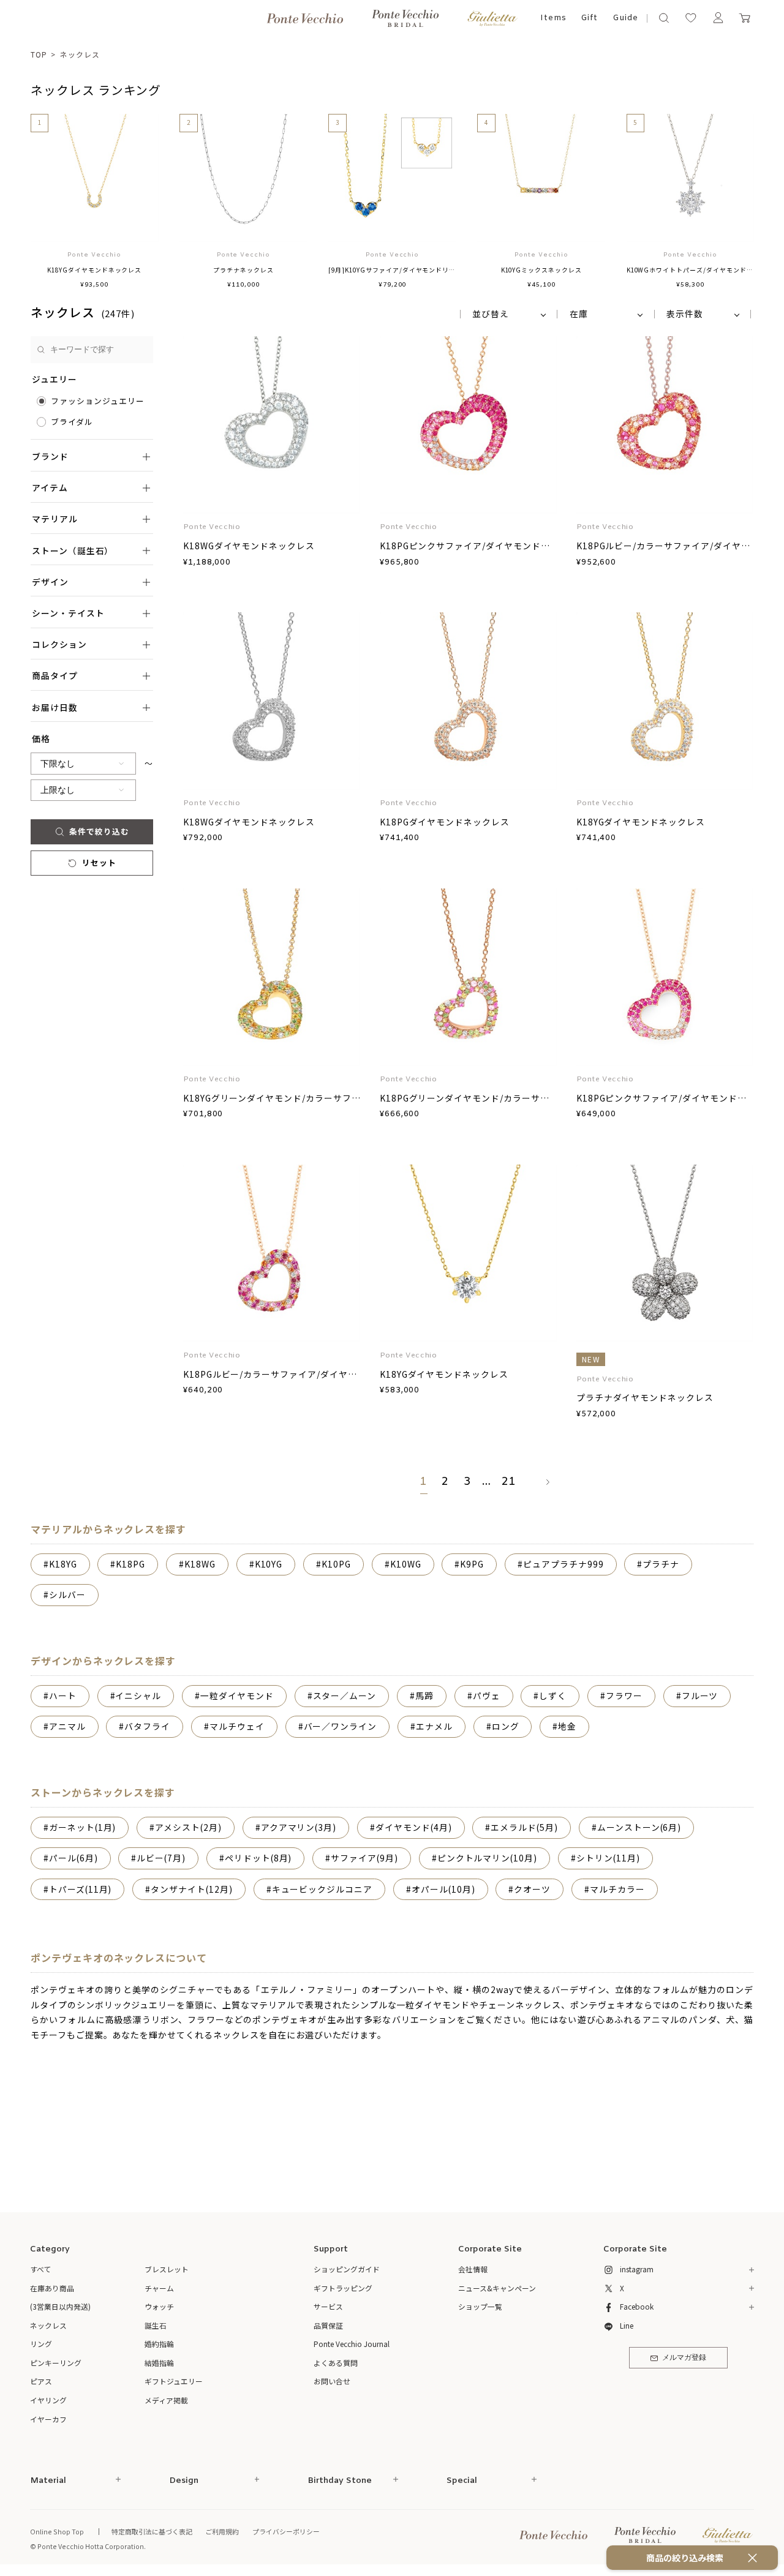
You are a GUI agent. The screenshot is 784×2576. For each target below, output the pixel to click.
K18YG (63, 1564)
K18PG (130, 1564)
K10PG (336, 1564)
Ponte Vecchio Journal (352, 2344)
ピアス (41, 2381)
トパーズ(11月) (81, 1889)
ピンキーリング (56, 2363)
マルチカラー (617, 1889)
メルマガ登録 (684, 2358)
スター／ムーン (345, 1695)
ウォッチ (159, 2306)
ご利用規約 (222, 2531)
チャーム (159, 2288)
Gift (590, 18)
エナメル (434, 1726)
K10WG (406, 1564)
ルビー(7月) (161, 1858)
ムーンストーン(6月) (639, 1827)
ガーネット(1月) (83, 1827)
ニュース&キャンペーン (497, 2288)
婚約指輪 (159, 2344)
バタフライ (147, 1726)
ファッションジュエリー (98, 401)
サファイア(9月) (364, 1858)
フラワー (624, 1695)
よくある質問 (336, 2363)
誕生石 (156, 2325)
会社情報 (473, 2269)
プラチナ (661, 1564)
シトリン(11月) (608, 1858)
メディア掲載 (166, 2400)
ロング (506, 1726)
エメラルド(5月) (524, 1827)
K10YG (269, 1564)
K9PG (472, 1564)
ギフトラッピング (343, 2288)
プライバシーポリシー (286, 2531)
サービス (328, 2306)
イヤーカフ (48, 2419)
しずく (553, 1695)
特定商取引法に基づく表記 (152, 2531)
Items (553, 18)
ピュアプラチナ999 (563, 1564)
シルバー (67, 1594)
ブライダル (72, 422)
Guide (626, 18)
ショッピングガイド (347, 2269)
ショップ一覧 (480, 2306)
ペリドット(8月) (258, 1858)
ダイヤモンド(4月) (414, 1827)
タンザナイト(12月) (192, 1889)
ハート (63, 1695)
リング (41, 2344)
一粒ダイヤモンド (237, 1695)
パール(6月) (73, 1858)
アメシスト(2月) (188, 1827)
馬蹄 (424, 1695)
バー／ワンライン (341, 1726)
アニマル (67, 1726)
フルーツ (700, 1695)
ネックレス (80, 54)
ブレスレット (167, 2269)
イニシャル (138, 1695)
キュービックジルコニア (322, 1889)
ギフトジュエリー (174, 2381)
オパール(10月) (443, 1889)
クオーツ (532, 1889)
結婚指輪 (159, 2363)
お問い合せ (332, 2381)
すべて (41, 2269)
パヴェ (487, 1695)
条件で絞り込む (99, 831)
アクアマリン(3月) (299, 1827)
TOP (39, 54)
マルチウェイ (237, 1726)
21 (509, 1482)
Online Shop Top (57, 2531)
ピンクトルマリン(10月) (487, 1858)
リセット (99, 862)
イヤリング (48, 2400)
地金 (567, 1726)
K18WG (200, 1564)
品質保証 (328, 2325)
